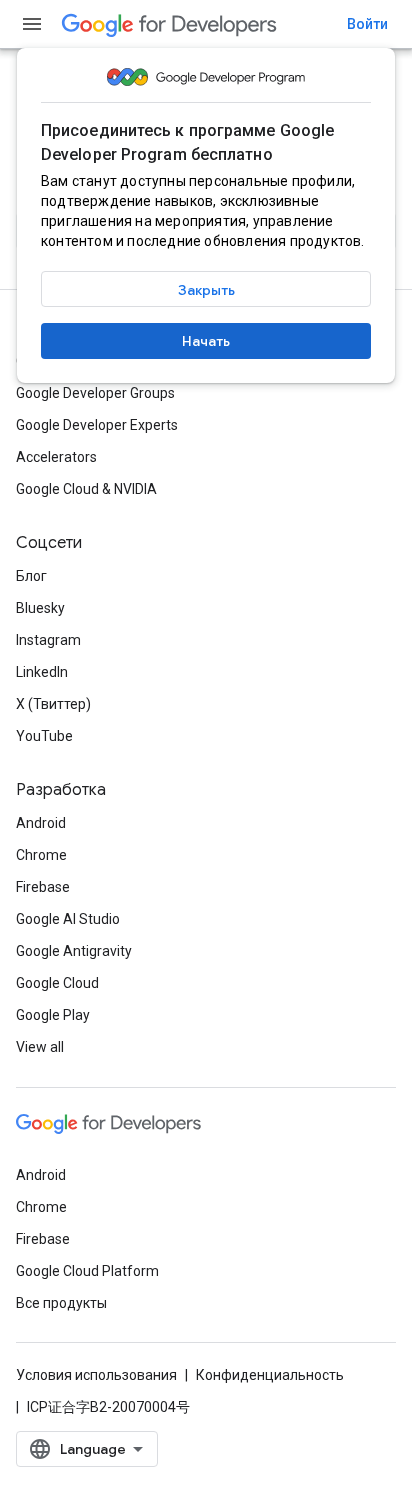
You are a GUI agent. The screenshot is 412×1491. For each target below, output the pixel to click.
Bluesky (40, 608)
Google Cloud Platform (87, 1271)
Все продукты (61, 1303)
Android (41, 823)
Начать (206, 341)
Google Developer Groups (95, 393)
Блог (31, 576)
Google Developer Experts (97, 425)
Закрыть (206, 290)
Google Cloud (57, 983)
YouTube (44, 736)
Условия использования (96, 1375)
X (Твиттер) (53, 704)
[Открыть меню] (32, 24)
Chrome (41, 855)
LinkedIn (42, 672)
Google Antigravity (74, 951)
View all (40, 1047)
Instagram (48, 640)
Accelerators (56, 457)
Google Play (53, 1015)
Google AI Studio (68, 919)
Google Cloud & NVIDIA (86, 489)
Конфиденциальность (270, 1375)
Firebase (43, 887)
